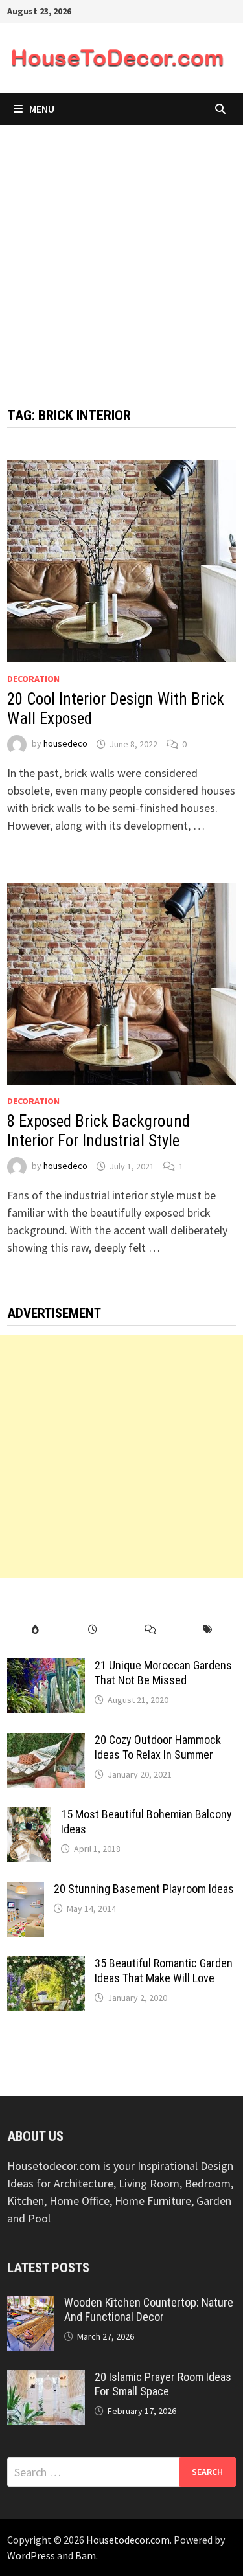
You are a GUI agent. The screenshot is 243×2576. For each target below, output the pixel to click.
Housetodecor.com (128, 2540)
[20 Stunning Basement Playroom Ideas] (26, 1891)
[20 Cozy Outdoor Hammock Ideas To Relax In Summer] (46, 1742)
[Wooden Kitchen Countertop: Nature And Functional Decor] (31, 2304)
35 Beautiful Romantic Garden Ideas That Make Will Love (164, 1971)
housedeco (65, 744)
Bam (86, 2555)
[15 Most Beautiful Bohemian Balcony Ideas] (29, 1816)
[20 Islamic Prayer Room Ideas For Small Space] (46, 2379)
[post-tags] (207, 1630)
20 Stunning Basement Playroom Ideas (144, 1889)
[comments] (150, 1630)
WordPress (31, 2555)
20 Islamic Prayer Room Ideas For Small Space (163, 2384)
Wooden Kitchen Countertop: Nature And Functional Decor (149, 2310)
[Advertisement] (121, 253)
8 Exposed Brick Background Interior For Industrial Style (98, 1131)
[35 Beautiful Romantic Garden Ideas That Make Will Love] (46, 1965)
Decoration (33, 679)
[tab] (36, 1630)
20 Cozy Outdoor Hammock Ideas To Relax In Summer (158, 1747)
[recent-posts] (93, 1630)
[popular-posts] (36, 1630)
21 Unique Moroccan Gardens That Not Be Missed (163, 1673)
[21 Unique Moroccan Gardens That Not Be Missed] (46, 1667)
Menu (42, 109)
